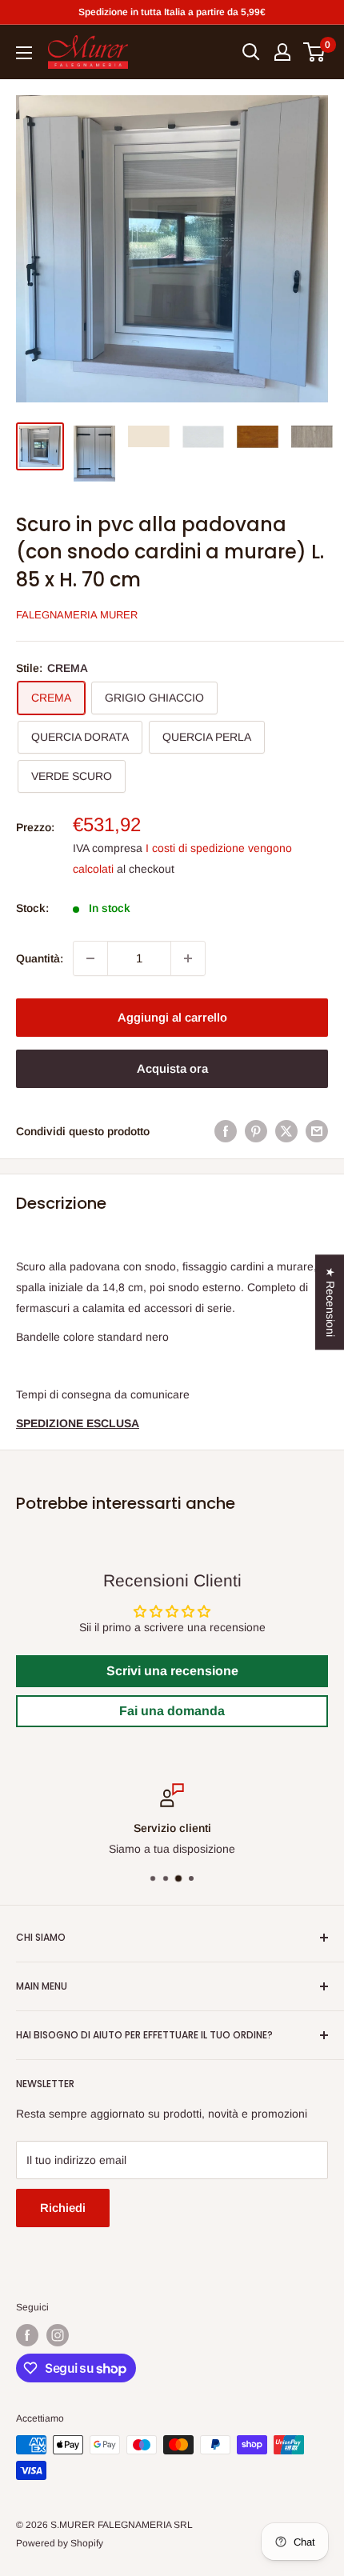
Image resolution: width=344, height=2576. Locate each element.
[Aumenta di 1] (188, 958)
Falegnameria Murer (77, 615)
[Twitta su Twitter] (286, 1131)
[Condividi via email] (317, 1131)
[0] (315, 52)
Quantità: (40, 958)
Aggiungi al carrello (172, 1017)
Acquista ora (172, 1068)
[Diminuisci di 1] (90, 958)
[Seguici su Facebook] (27, 2335)
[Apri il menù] (24, 53)
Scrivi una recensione (172, 1671)
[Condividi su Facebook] (226, 1131)
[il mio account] (282, 52)
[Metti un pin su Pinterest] (256, 1131)
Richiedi (63, 2208)
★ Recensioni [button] (330, 1302)
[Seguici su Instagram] (58, 2335)
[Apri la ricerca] (251, 52)
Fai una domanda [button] (172, 1711)
